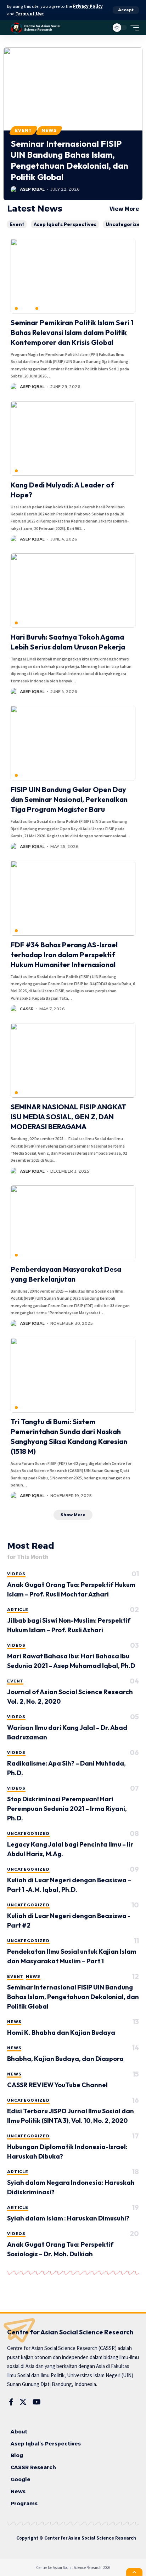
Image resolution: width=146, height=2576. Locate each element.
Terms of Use (30, 14)
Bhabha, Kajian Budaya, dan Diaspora (65, 2059)
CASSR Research (33, 2467)
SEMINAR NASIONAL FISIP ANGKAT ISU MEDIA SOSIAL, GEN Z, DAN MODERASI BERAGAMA (68, 1117)
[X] (23, 2402)
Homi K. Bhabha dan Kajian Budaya (61, 2032)
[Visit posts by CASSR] (14, 1009)
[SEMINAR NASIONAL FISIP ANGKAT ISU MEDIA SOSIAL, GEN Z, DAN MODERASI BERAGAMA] (73, 1060)
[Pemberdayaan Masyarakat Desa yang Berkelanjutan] (73, 1223)
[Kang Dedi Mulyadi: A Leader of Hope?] (73, 438)
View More (124, 209)
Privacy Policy (88, 6)
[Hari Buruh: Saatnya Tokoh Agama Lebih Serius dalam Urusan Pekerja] (73, 591)
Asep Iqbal (32, 189)
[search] (102, 27)
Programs (24, 2503)
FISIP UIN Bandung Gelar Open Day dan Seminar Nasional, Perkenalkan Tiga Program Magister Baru (69, 799)
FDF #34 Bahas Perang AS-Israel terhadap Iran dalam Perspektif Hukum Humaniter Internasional (64, 955)
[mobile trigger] (133, 28)
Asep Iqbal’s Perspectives (65, 224)
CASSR (27, 1009)
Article (18, 1610)
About (19, 2432)
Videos (16, 1574)
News (49, 130)
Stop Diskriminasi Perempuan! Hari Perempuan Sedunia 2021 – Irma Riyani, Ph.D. (67, 1809)
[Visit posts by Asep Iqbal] (14, 190)
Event (23, 130)
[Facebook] (11, 2402)
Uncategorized (124, 224)
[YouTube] (37, 2402)
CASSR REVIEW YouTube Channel (57, 2085)
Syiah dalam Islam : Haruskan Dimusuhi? (68, 2218)
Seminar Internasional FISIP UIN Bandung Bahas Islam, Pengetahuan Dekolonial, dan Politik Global (69, 160)
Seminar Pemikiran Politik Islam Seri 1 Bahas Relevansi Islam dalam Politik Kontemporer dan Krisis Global (72, 332)
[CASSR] (36, 28)
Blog (17, 2455)
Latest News (35, 209)
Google (21, 2479)
